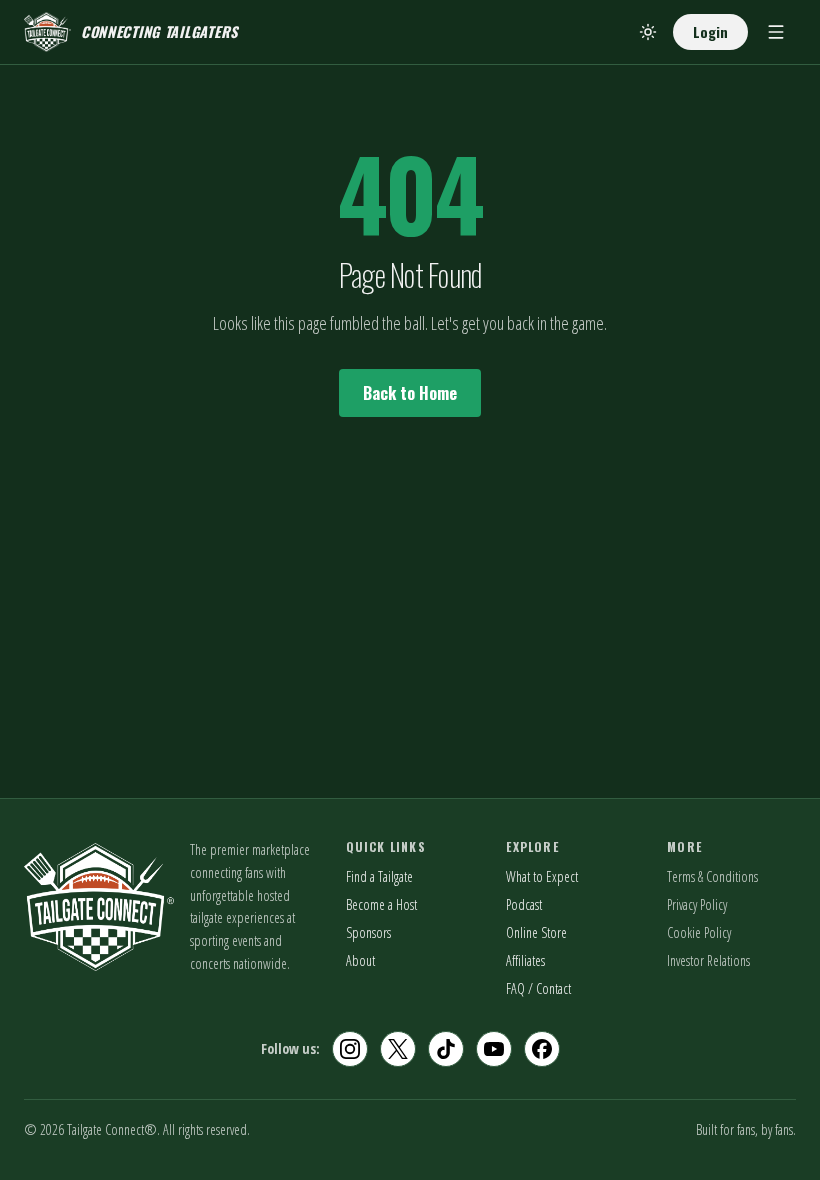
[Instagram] (350, 1049)
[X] (398, 1049)
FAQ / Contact (538, 988)
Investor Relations (708, 960)
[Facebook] (542, 1049)
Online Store (536, 932)
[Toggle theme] (648, 32)
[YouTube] (494, 1049)
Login (710, 31)
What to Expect (542, 876)
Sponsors (368, 932)
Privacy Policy (697, 904)
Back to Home (410, 393)
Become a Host (381, 904)
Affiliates (525, 960)
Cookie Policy (699, 932)
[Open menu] (776, 32)
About (360, 960)
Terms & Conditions (712, 876)
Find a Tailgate (379, 876)
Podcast (524, 904)
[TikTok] (446, 1049)
